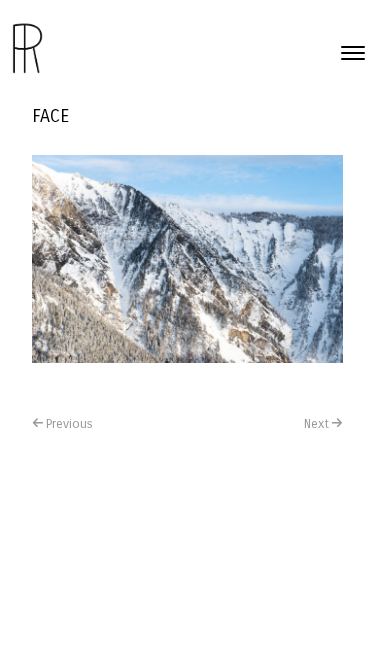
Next (316, 424)
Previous (69, 424)
